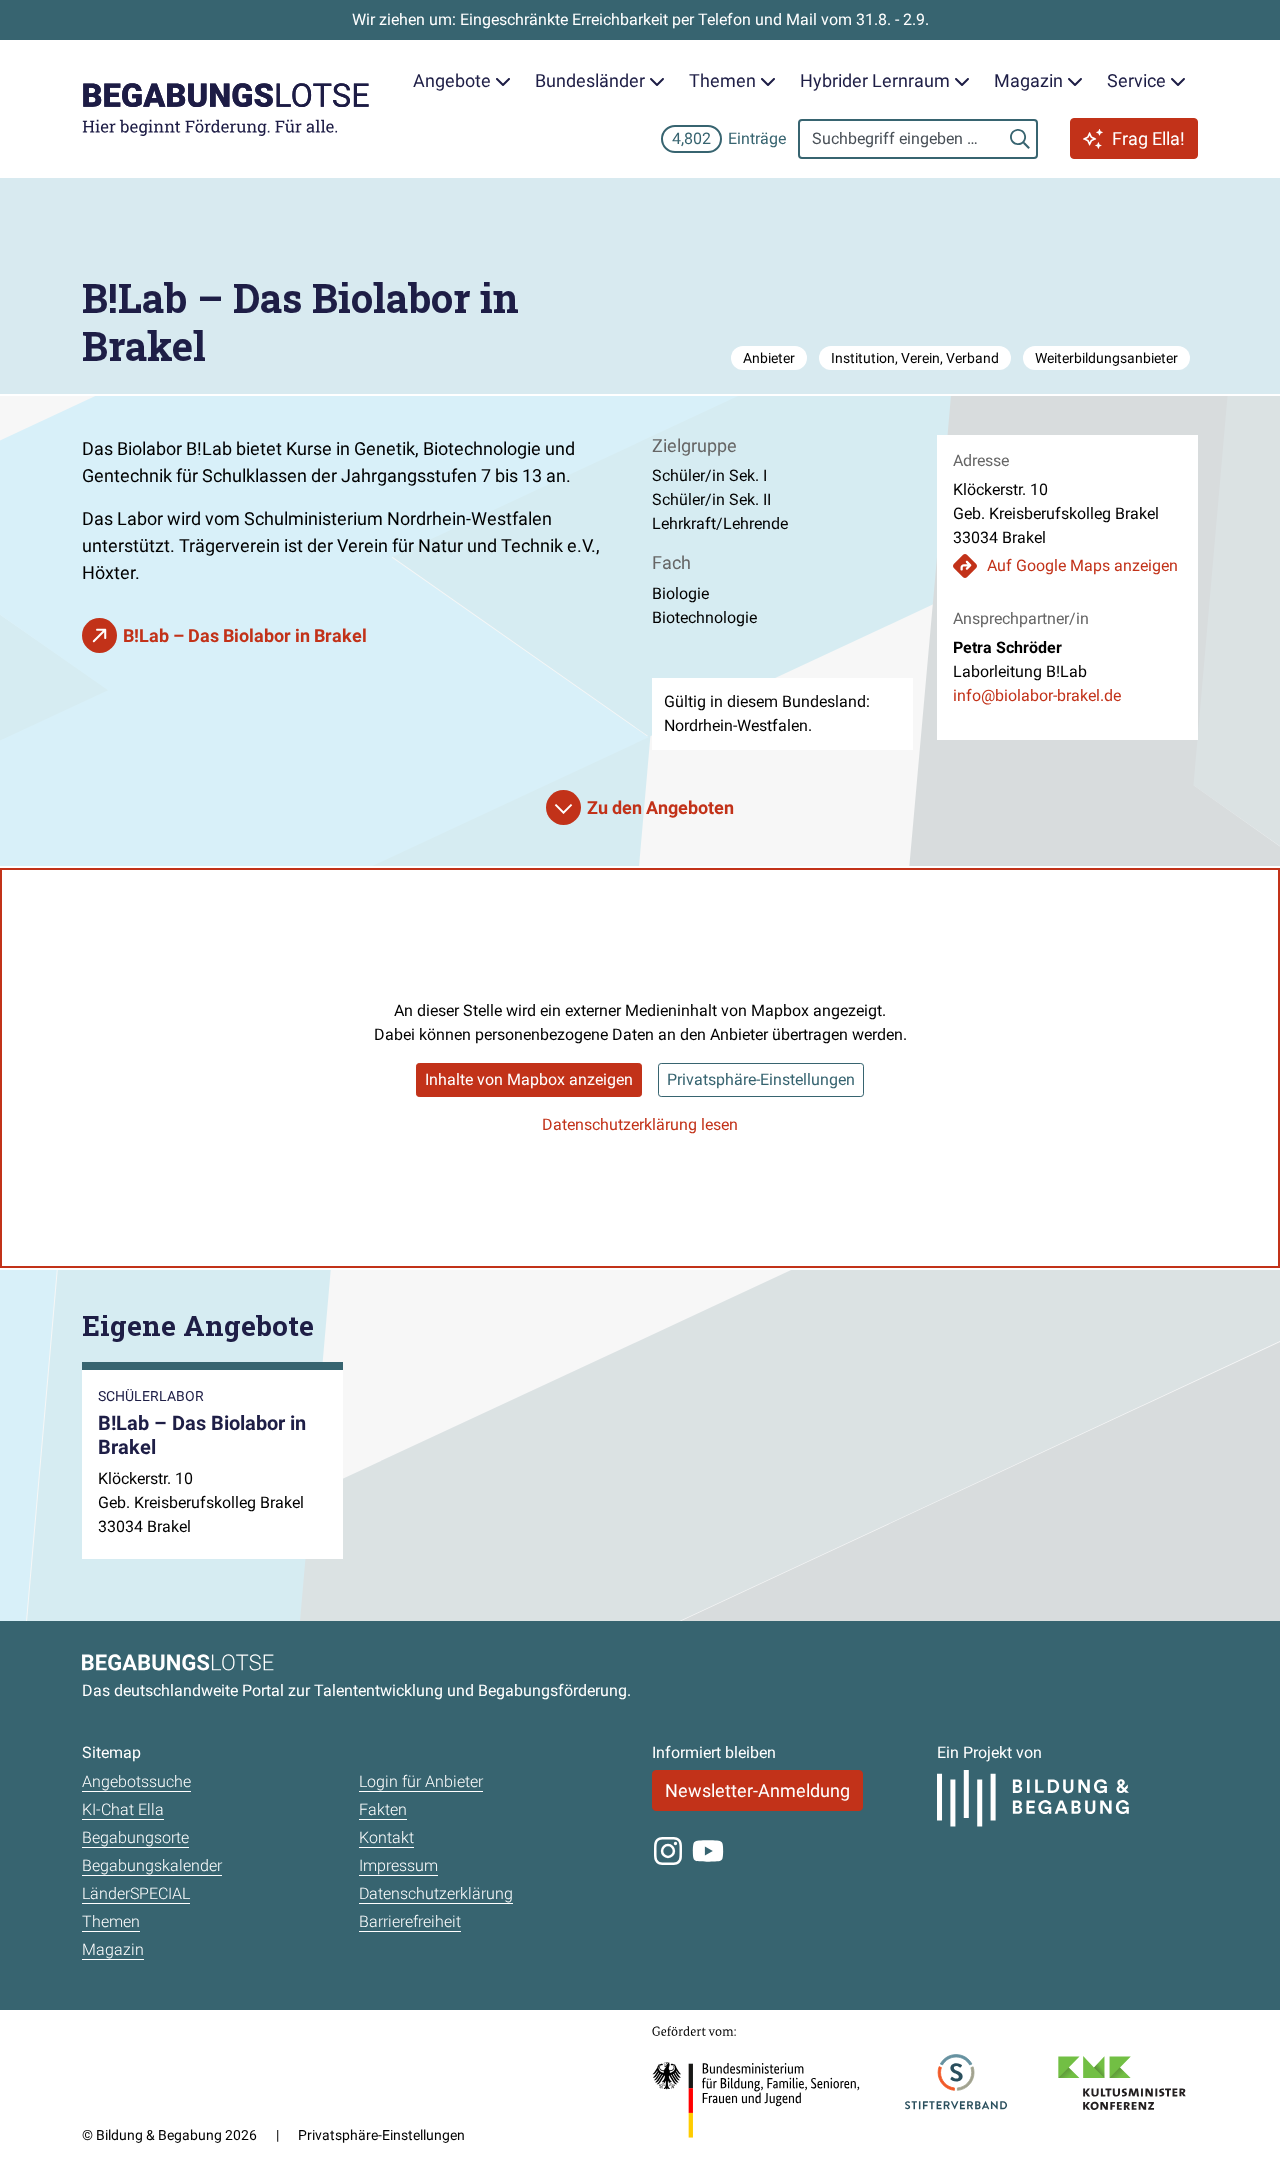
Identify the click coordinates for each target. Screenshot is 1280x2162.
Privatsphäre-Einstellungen (761, 1079)
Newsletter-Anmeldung (757, 1790)
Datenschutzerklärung (436, 1893)
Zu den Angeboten (660, 807)
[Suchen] (1020, 139)
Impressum (398, 1865)
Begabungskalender (152, 1865)
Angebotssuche (136, 1781)
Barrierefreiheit (410, 1921)
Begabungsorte (135, 1837)
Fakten (383, 1809)
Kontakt (386, 1837)
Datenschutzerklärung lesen (640, 1124)
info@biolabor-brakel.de (1037, 695)
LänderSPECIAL (136, 1893)
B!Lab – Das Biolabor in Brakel (245, 635)
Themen (111, 1921)
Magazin (113, 1949)
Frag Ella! (1148, 138)
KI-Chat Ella (123, 1809)
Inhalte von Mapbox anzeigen (529, 1079)
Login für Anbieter (421, 1781)
